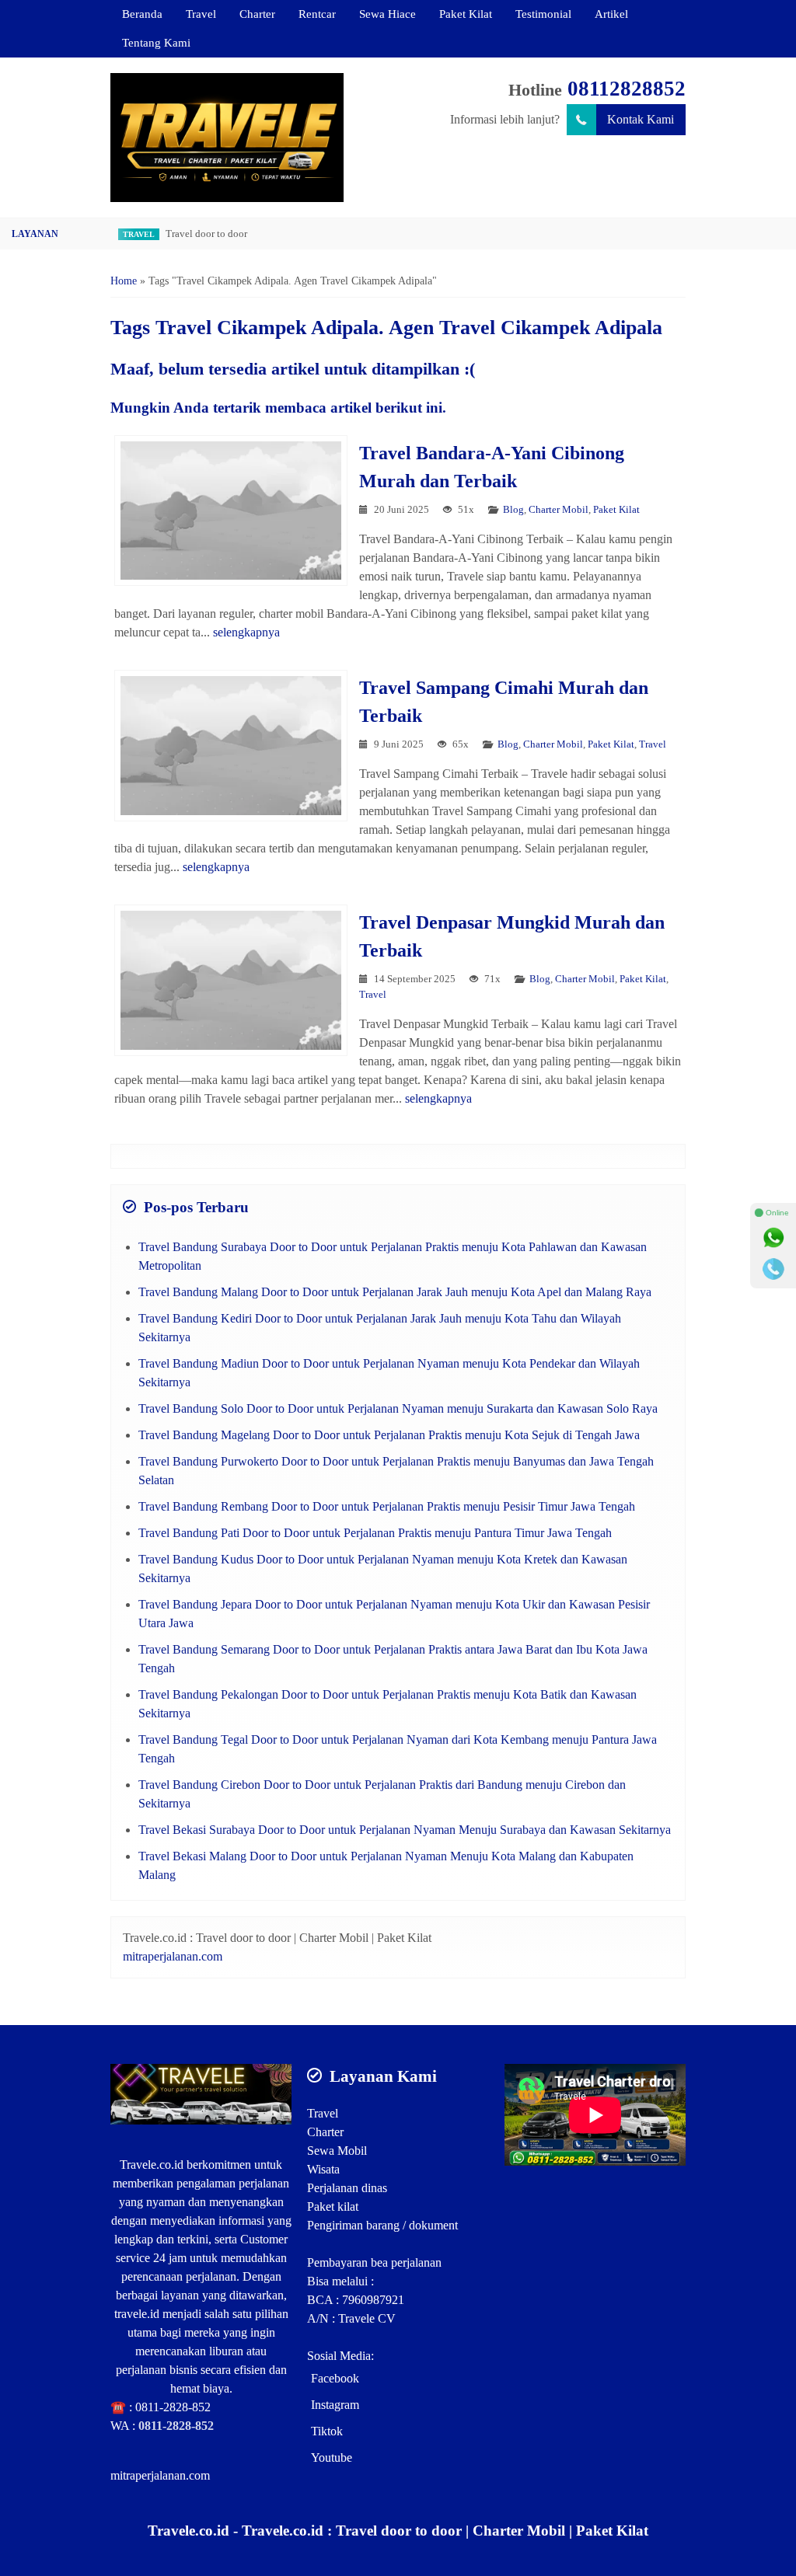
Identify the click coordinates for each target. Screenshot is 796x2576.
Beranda (142, 14)
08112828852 (627, 89)
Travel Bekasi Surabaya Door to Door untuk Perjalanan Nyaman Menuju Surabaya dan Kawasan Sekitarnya (405, 1830)
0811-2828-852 (173, 2407)
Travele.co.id (152, 2165)
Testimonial (543, 14)
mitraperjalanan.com (173, 1956)
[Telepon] (773, 1269)
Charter (257, 14)
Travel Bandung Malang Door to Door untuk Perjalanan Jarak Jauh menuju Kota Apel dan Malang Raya (395, 1292)
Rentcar (317, 14)
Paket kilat (333, 2207)
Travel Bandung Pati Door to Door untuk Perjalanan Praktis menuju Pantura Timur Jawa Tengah (375, 1533)
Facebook (335, 2378)
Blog (513, 510)
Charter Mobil (559, 510)
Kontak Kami (641, 119)
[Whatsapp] (773, 1238)
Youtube (332, 2457)
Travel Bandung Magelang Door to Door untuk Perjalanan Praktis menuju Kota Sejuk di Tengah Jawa (389, 1435)
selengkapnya (246, 632)
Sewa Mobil (337, 2151)
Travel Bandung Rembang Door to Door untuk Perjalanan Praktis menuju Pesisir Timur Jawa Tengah (387, 1506)
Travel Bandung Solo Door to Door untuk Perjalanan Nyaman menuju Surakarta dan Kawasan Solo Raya (398, 1408)
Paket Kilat (466, 14)
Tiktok (327, 2431)
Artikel (611, 14)
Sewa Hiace (388, 14)
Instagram (335, 2405)
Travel (201, 14)
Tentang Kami (156, 42)
